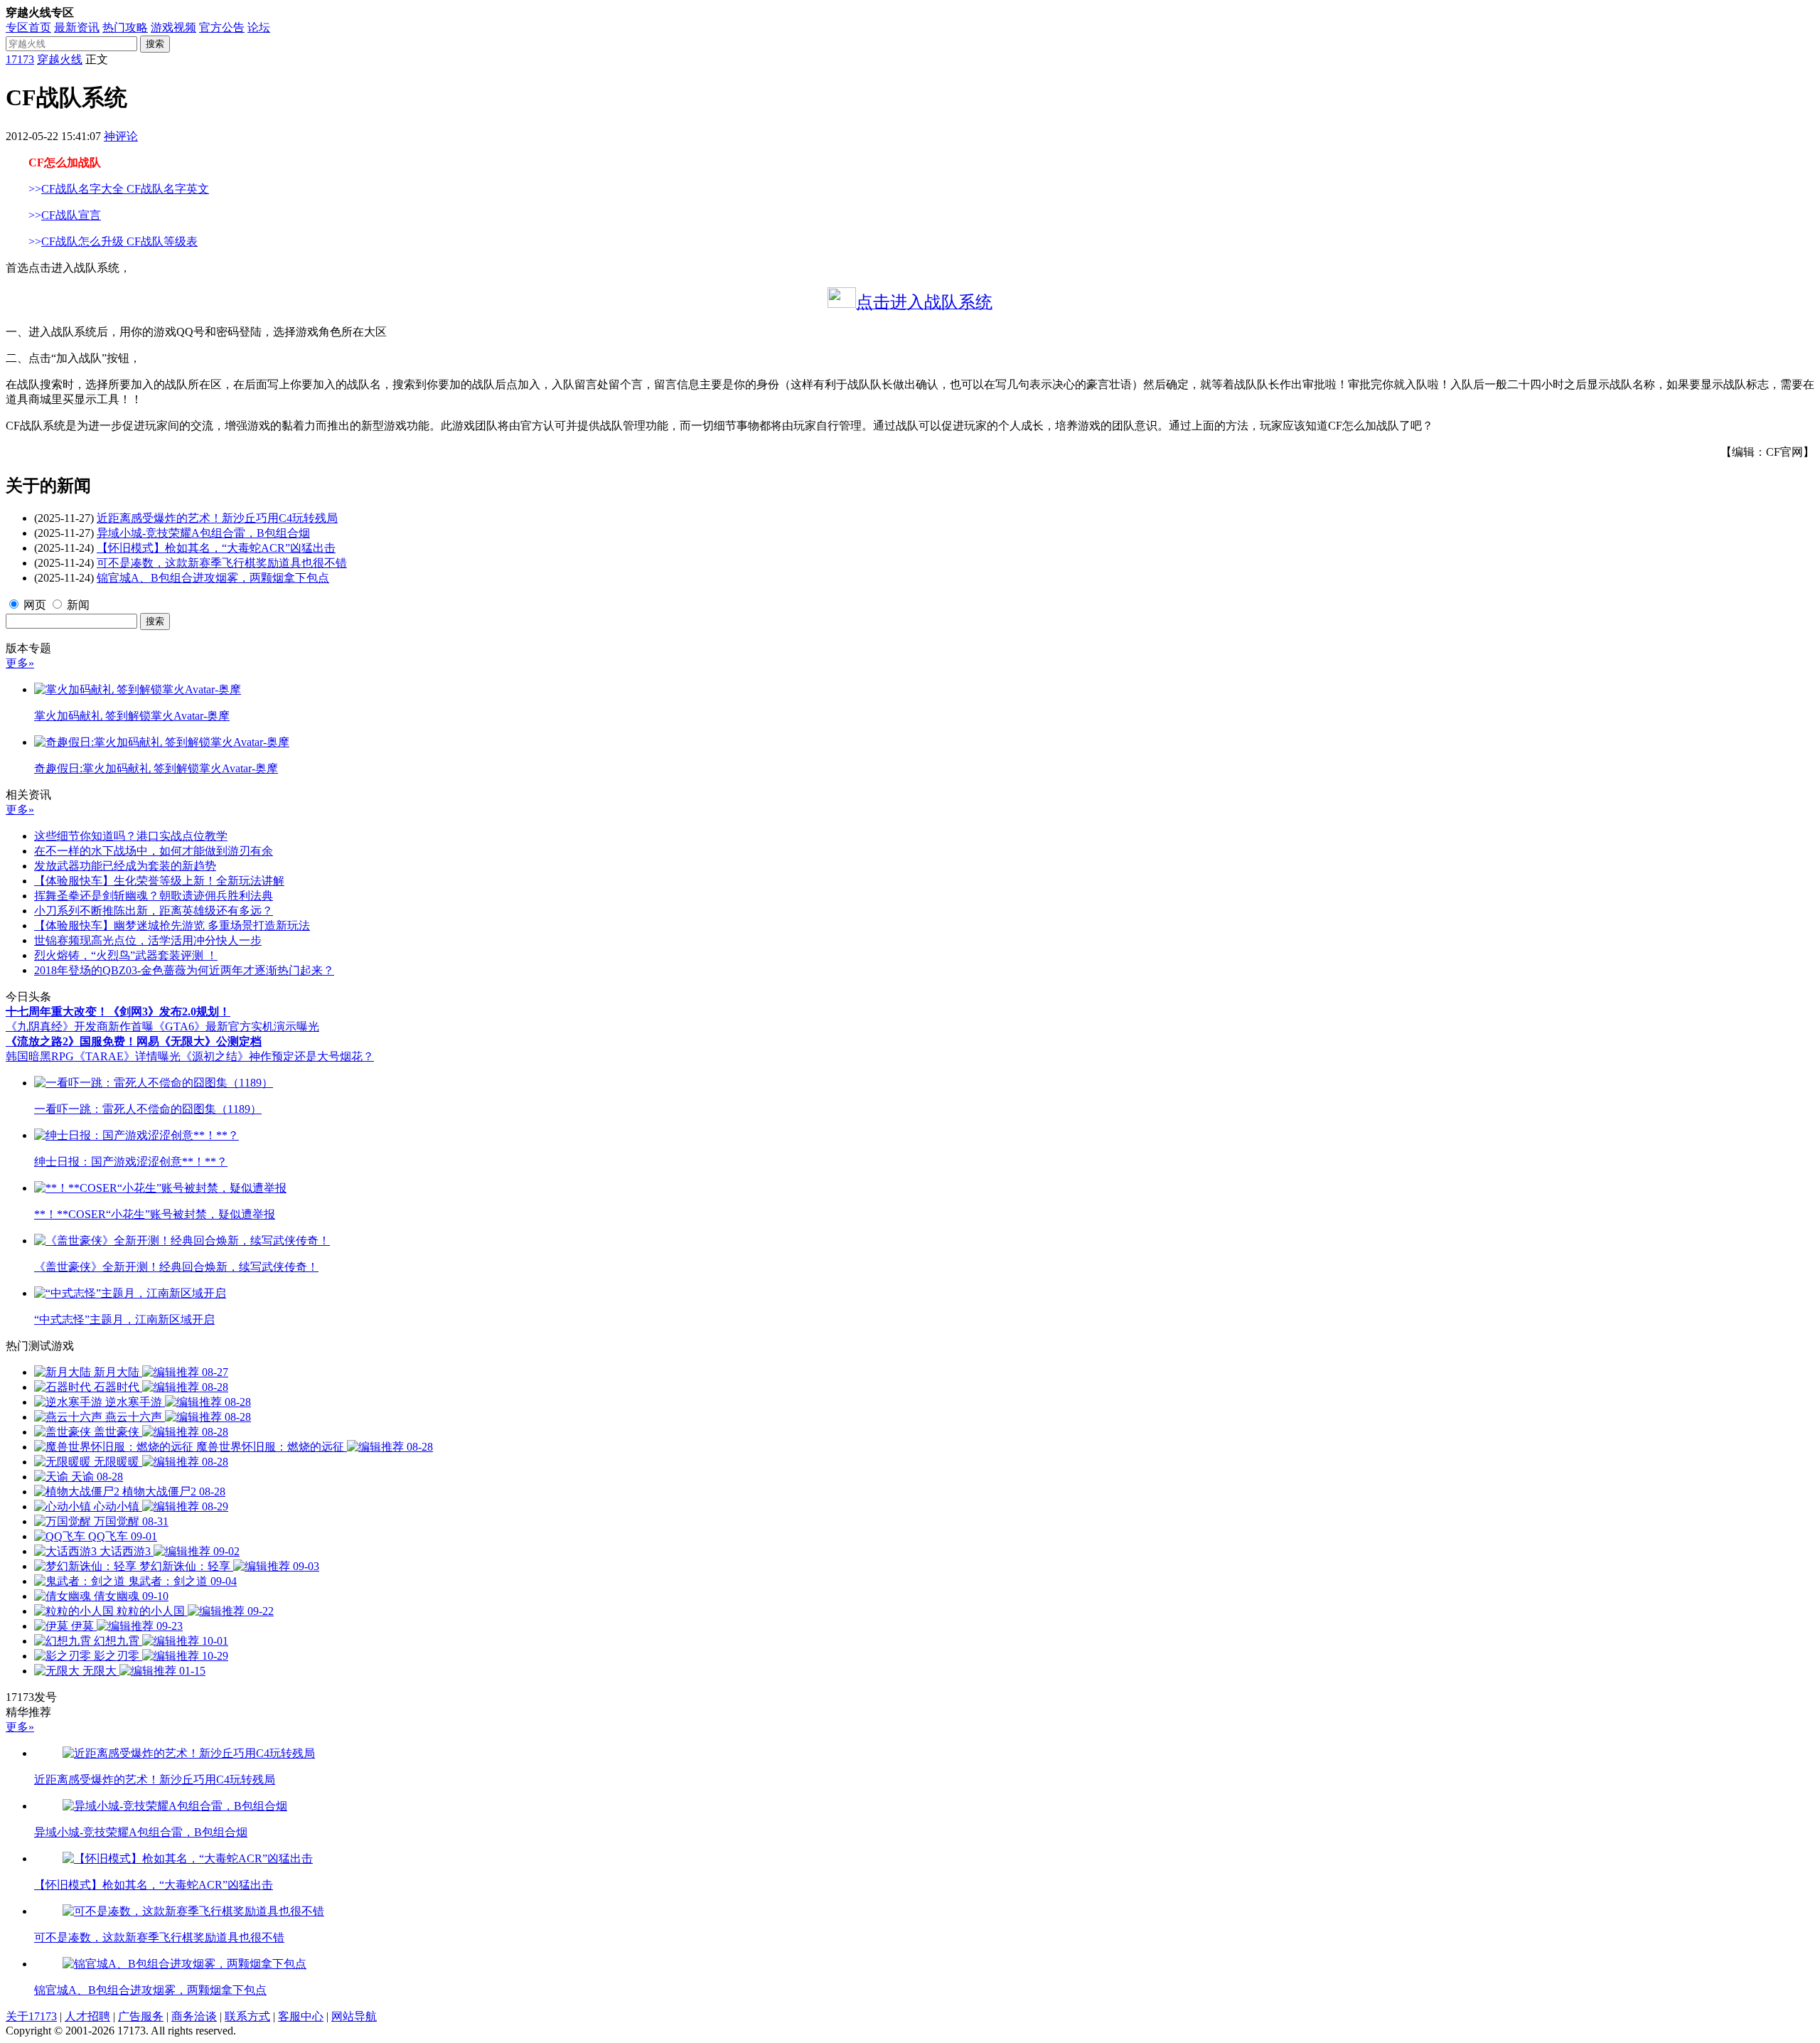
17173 (20, 59)
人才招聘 (87, 2016)
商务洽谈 (194, 2016)
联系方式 (247, 2016)
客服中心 (301, 2016)
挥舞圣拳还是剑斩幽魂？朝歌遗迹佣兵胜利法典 (154, 896)
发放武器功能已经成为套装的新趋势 (125, 866)
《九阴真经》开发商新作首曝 (80, 1026)
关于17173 (31, 2016)
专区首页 (28, 27)
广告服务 (141, 2016)
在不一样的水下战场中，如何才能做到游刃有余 (154, 851)
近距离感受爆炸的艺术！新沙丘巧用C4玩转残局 (217, 518)
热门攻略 (125, 27)
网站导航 (354, 2016)
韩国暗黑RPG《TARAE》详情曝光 (93, 1056)
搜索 (155, 44)
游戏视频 (173, 27)
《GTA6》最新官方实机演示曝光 (236, 1026)
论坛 (259, 27)
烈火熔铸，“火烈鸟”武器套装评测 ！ (126, 955)
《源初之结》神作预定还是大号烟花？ (277, 1056)
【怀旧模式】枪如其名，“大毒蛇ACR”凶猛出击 (216, 548)
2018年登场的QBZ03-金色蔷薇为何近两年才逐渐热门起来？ (184, 970)
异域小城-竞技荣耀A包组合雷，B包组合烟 (203, 533)
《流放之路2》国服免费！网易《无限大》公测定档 (134, 1041)
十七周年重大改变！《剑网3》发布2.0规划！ (118, 1012)
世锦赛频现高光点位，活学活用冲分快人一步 (148, 940)
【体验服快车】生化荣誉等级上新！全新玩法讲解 (159, 881)
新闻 (78, 605)
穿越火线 (60, 59)
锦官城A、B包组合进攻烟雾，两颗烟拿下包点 (213, 578)
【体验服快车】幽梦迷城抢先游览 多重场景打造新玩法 (172, 926)
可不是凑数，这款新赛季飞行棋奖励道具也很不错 (222, 563)
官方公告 (222, 27)
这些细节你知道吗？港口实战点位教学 (131, 836)
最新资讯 (77, 27)
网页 (35, 605)
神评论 (121, 136)
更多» (20, 663)
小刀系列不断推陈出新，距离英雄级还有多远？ (154, 911)
